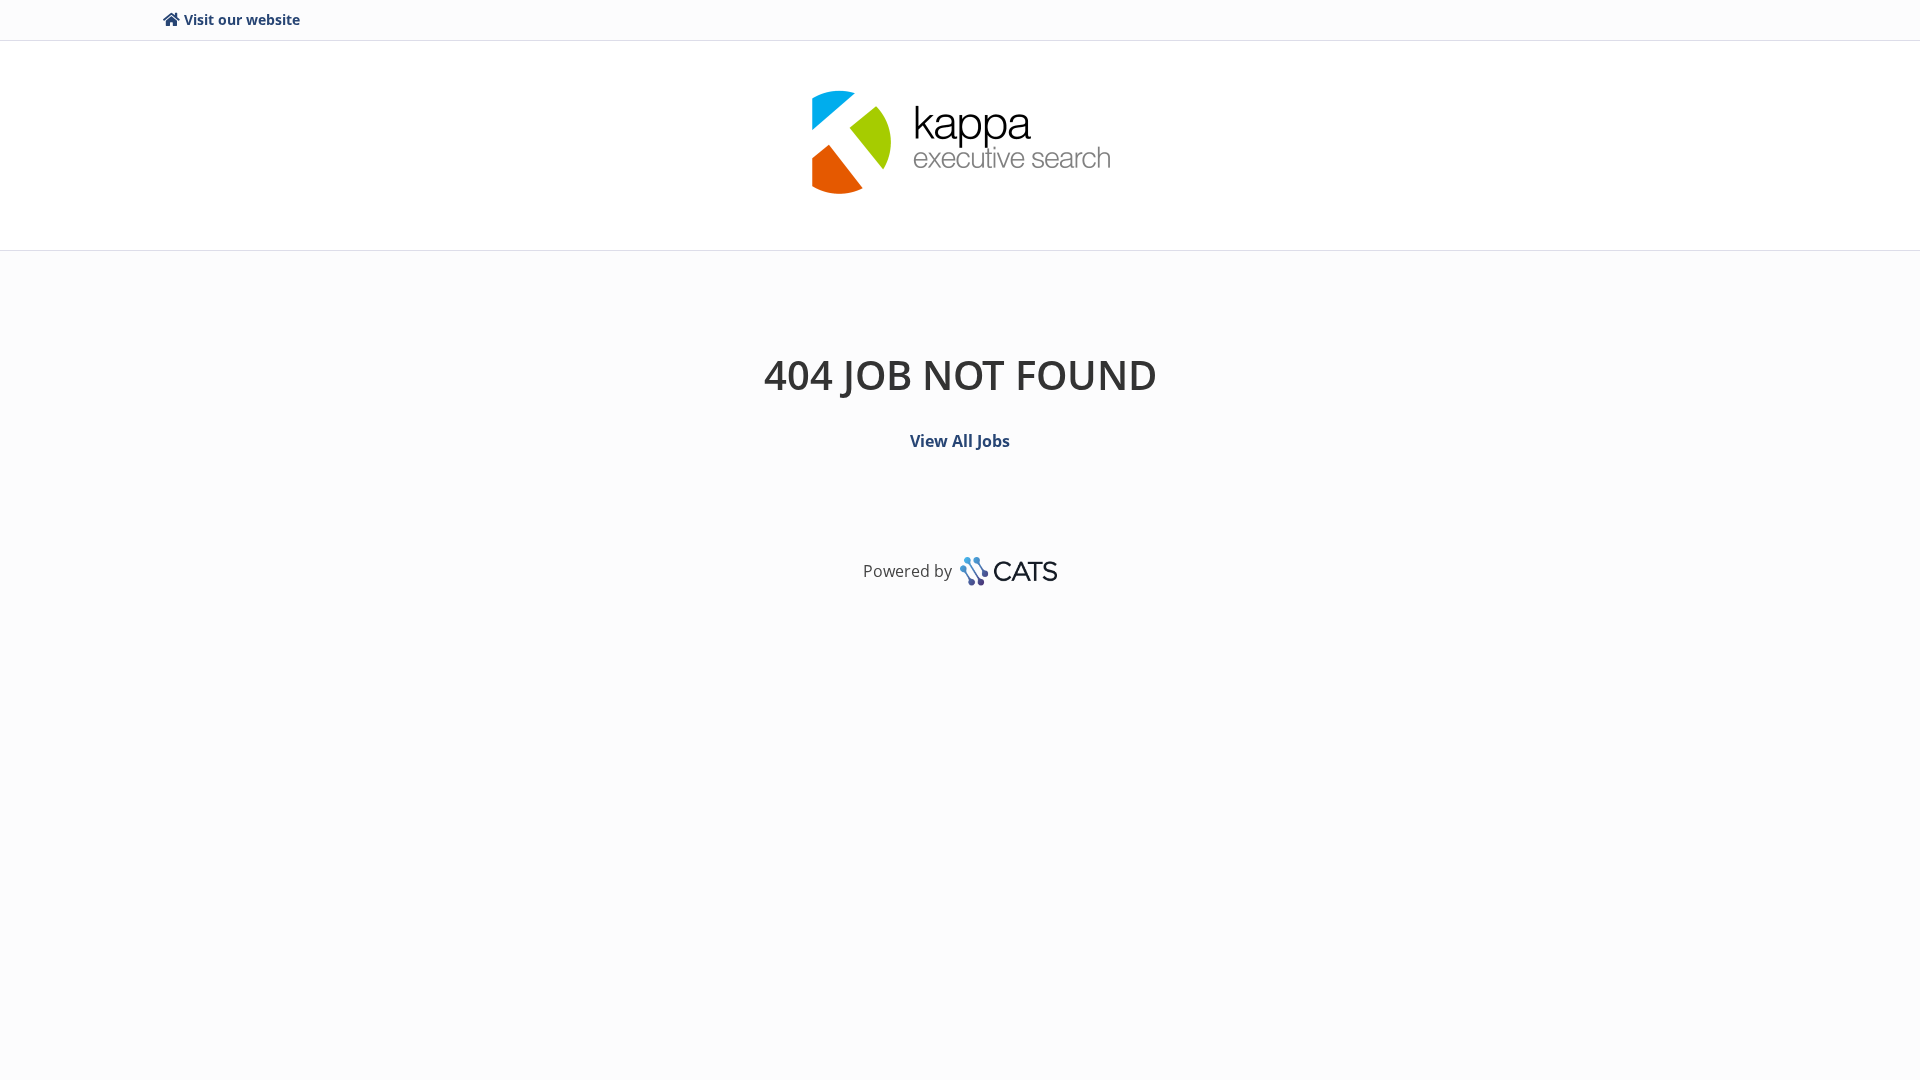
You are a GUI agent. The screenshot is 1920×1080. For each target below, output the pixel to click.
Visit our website (242, 19)
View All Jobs (960, 441)
